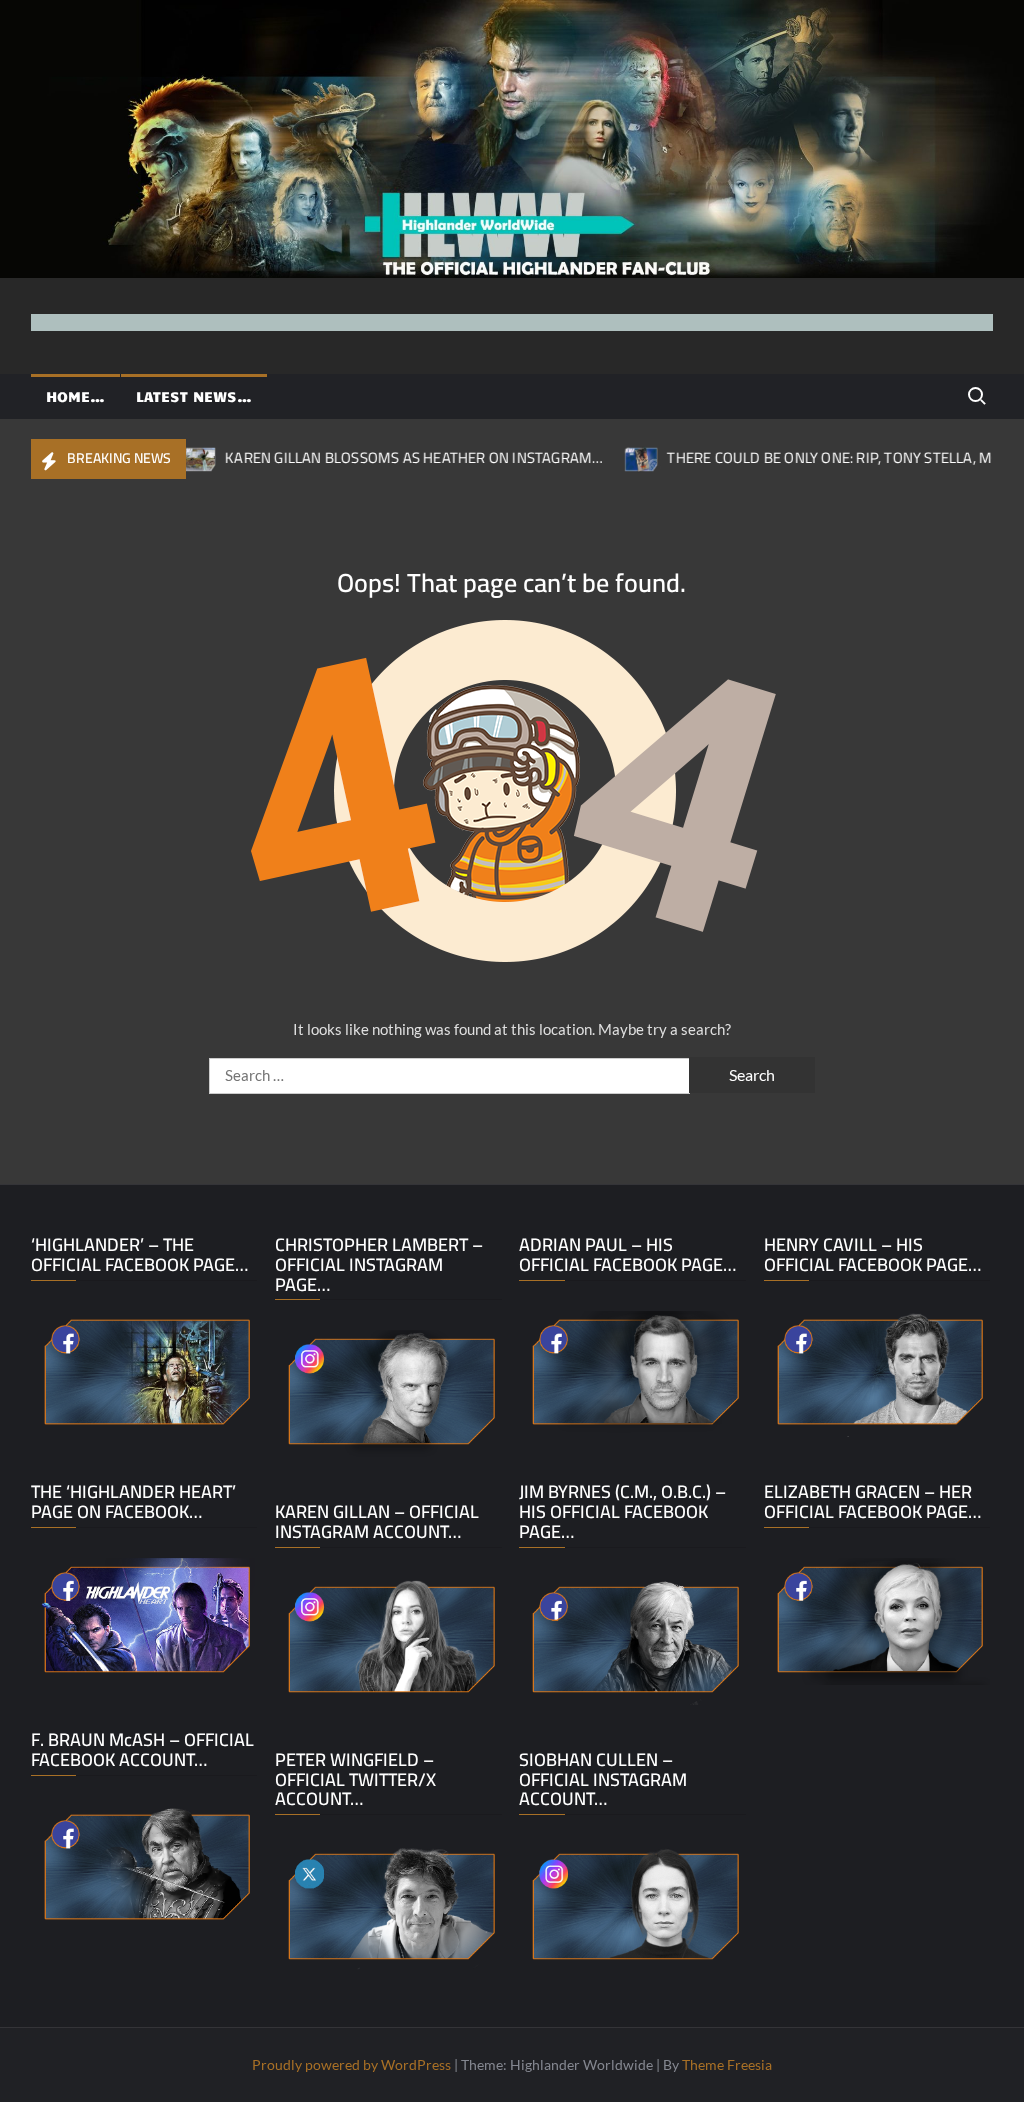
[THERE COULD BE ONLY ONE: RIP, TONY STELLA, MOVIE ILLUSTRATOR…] (590, 457)
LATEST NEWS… (194, 396)
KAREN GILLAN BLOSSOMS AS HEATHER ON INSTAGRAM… (362, 457)
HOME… (75, 396)
